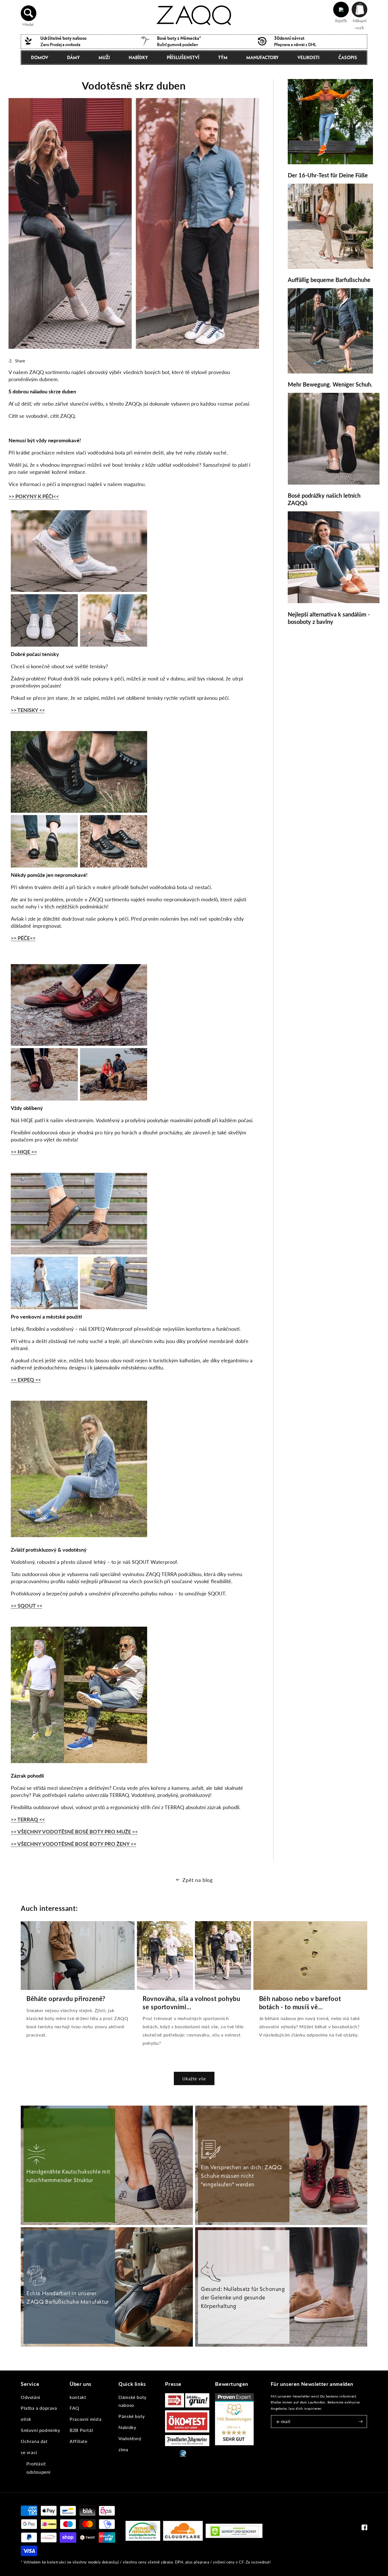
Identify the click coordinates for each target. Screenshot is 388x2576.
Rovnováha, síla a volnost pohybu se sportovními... (191, 2003)
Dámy (73, 57)
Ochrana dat (34, 2441)
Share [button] (20, 361)
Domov (40, 57)
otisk (26, 2419)
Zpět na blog (197, 1880)
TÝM (223, 57)
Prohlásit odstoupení (38, 2468)
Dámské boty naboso (133, 2401)
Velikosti (308, 57)
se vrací (29, 2452)
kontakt (78, 2397)
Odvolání (31, 2397)
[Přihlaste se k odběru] (361, 2422)
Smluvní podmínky (40, 2430)
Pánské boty (132, 2416)
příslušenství (183, 57)
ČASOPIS (348, 57)
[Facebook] (364, 2529)
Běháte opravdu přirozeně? (66, 1999)
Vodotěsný (130, 2438)
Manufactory (262, 57)
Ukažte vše (194, 2079)
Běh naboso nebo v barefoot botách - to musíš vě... (300, 2003)
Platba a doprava (39, 2408)
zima (123, 2449)
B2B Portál (81, 2430)
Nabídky (138, 57)
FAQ (74, 2408)
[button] (29, 13)
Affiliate (78, 2441)
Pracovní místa (85, 2419)
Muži (104, 57)
